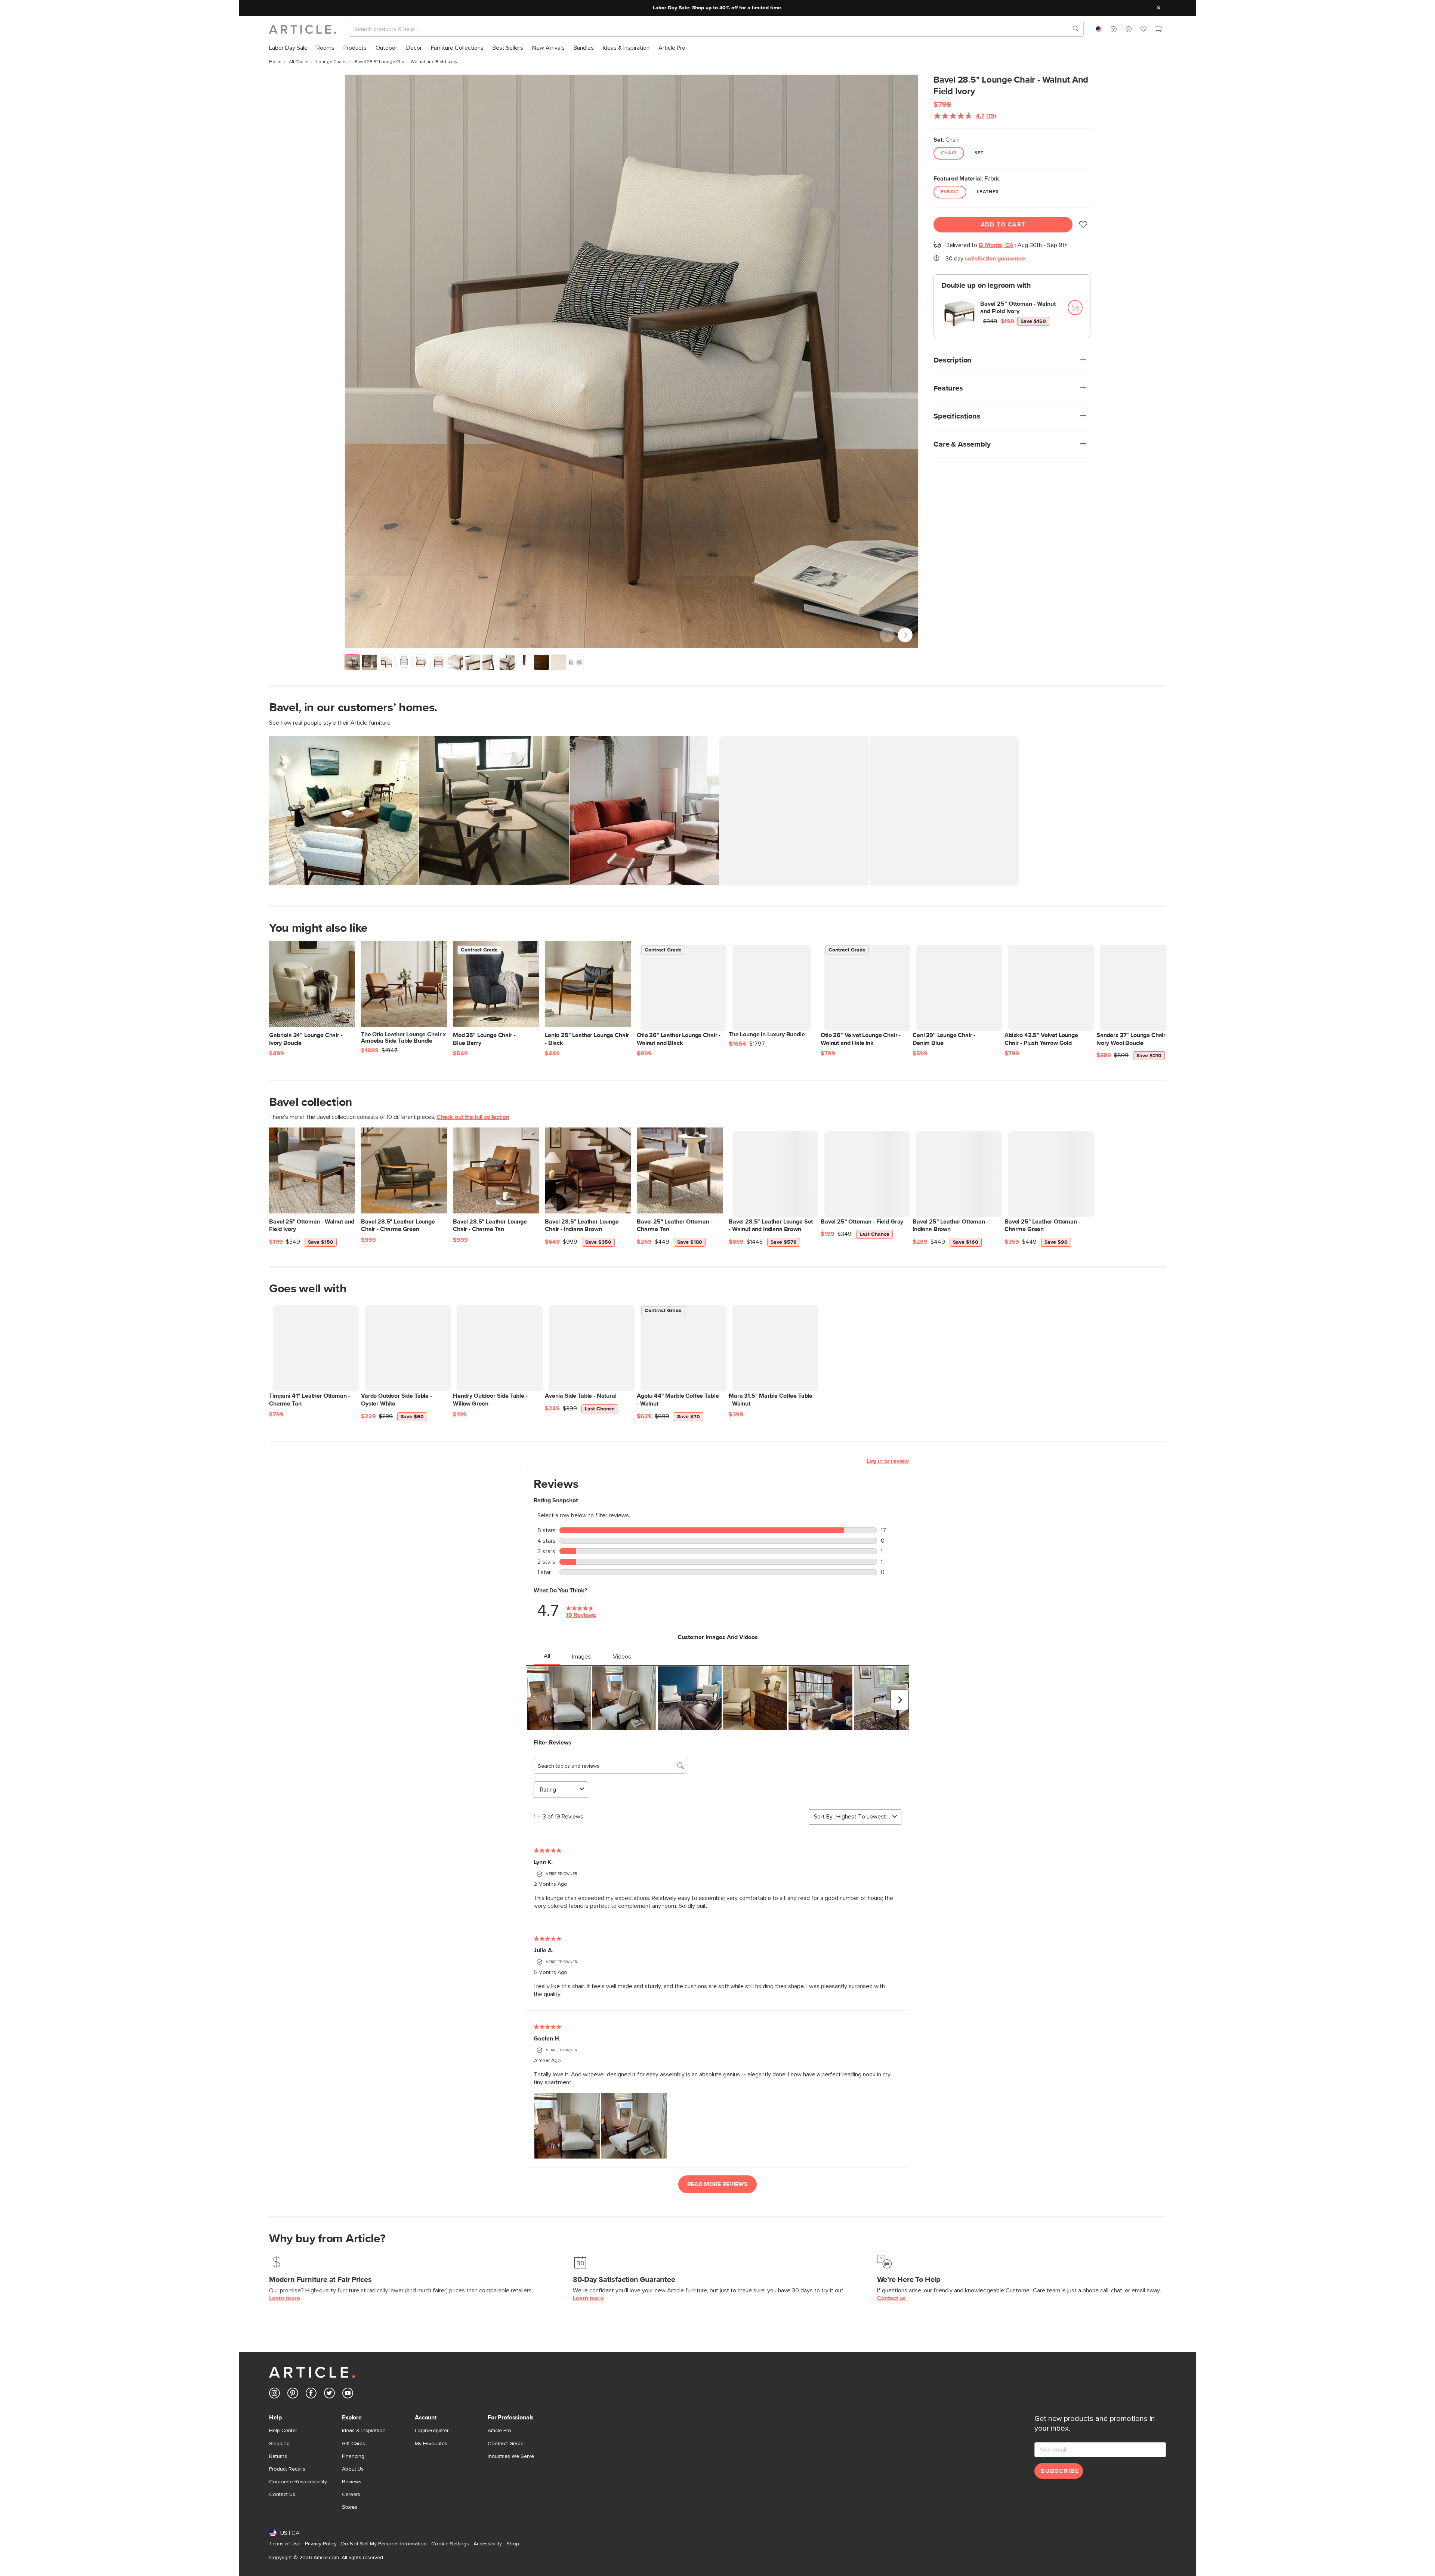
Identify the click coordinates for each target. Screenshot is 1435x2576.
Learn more (285, 2298)
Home (275, 62)
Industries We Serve (511, 2456)
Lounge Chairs (331, 62)
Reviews (352, 2482)
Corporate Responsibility (298, 2482)
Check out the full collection (473, 1116)
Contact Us (282, 2495)
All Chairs (299, 62)
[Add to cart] (1075, 308)
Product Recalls (287, 2469)
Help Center (283, 2431)
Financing (353, 2456)
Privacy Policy (321, 2544)
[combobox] (1099, 29)
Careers (351, 2495)
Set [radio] (979, 153)
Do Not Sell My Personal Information (384, 2544)
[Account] (1129, 29)
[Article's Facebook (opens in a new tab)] (311, 2395)
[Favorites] (1144, 30)
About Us (353, 2469)
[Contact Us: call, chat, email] (1114, 29)
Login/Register (432, 2431)
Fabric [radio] (950, 192)
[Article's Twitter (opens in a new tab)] (329, 2395)
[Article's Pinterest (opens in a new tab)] (293, 2395)
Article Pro (499, 2431)
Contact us (891, 2298)
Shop (513, 2544)
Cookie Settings (450, 2544)
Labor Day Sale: (672, 8)
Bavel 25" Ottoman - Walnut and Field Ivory (1018, 308)
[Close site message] (1158, 8)
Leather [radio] (988, 192)
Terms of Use (285, 2544)
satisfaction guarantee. (996, 259)
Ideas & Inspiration (364, 2431)
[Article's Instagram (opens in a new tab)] (274, 2395)
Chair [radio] (949, 153)
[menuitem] (288, 48)
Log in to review (888, 1460)
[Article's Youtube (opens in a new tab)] (348, 2395)
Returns (278, 2456)
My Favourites (431, 2444)
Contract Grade (506, 2444)
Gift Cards (354, 2444)
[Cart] (1158, 30)
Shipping (279, 2444)
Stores (350, 2507)
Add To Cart (1003, 225)
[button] (1114, 29)
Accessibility (488, 2544)
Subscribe (1060, 2471)
